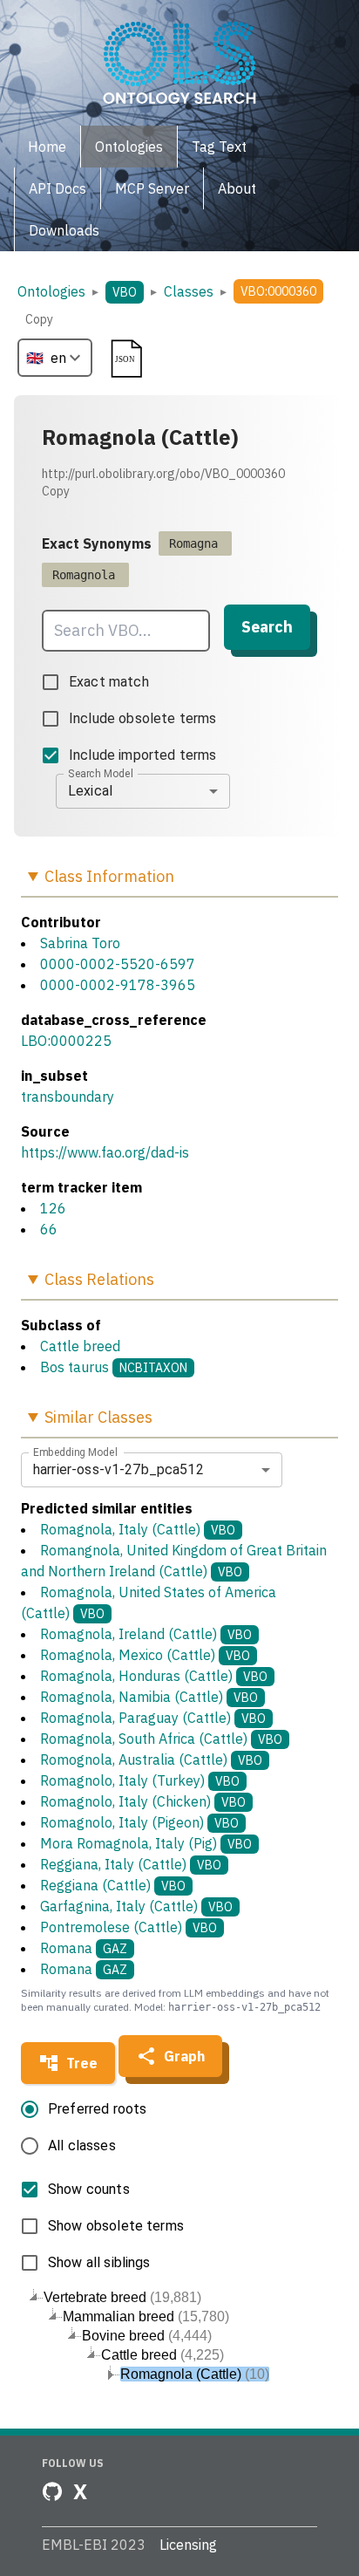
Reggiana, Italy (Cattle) (131, 1864)
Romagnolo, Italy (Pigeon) (139, 1822)
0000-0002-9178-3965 (118, 985)
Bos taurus (75, 1367)
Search (267, 627)
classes (189, 291)
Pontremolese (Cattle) (129, 1927)
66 (49, 1229)
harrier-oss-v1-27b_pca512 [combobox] (119, 1469)
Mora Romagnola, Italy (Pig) (146, 1843)
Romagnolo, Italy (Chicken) (143, 1801)
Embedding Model (75, 1452)
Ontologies (51, 291)
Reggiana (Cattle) (113, 1885)
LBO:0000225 (66, 1041)
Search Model (101, 773)
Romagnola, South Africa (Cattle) (161, 1739)
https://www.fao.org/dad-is (105, 1152)
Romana (84, 1948)
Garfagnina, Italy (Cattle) (136, 1906)
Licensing (188, 2545)
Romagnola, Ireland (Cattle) (146, 1634)
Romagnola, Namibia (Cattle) (149, 1697)
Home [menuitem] (47, 147)
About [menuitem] (237, 188)
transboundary (68, 1097)
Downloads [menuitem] (64, 230)
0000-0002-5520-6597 (118, 964)
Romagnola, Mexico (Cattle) (145, 1655)
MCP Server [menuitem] (152, 188)
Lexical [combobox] (90, 791)
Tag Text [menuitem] (219, 147)
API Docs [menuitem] (58, 188)
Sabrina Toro (80, 943)
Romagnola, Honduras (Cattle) (154, 1676)
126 (53, 1208)
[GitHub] (52, 2491)
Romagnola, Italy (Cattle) (138, 1529)
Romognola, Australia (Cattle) (151, 1759)
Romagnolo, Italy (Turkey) (140, 1780)
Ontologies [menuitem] (129, 147)
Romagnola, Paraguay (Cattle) (153, 1718)
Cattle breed (80, 1346)
